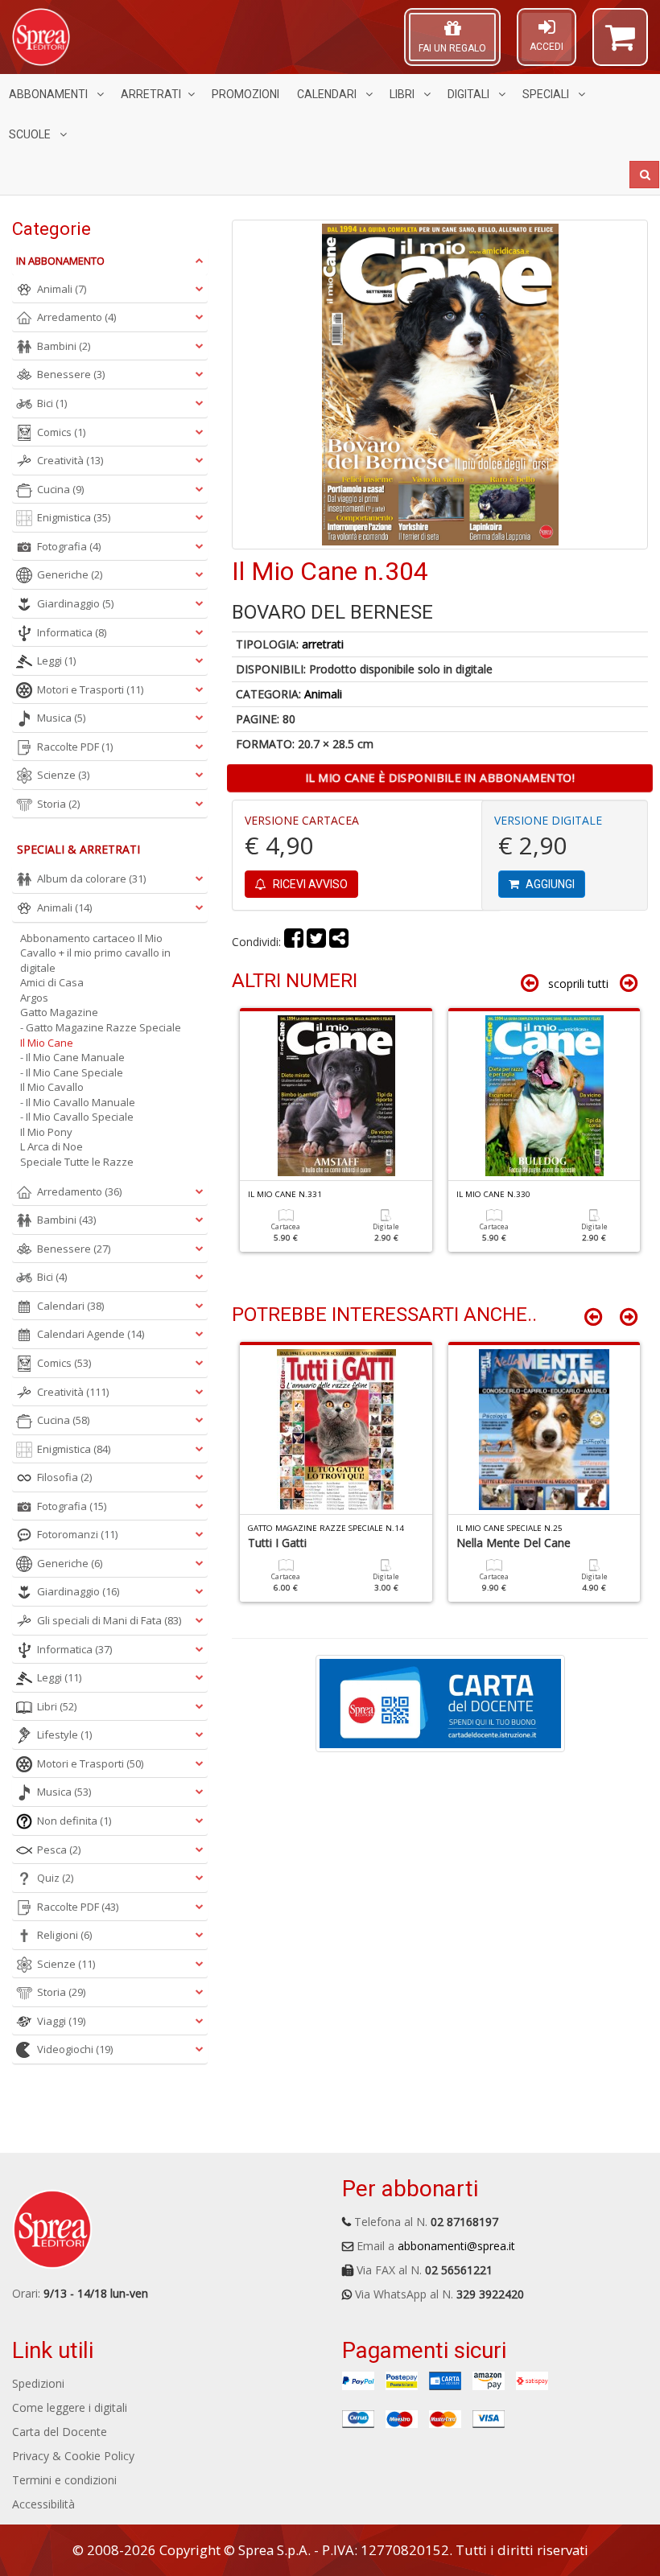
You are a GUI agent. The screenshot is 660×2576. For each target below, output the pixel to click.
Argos (34, 998)
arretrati (323, 644)
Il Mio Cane (47, 1043)
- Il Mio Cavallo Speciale (77, 1117)
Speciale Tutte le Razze (77, 1162)
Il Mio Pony (46, 1132)
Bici (52, 403)
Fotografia (69, 546)
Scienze (63, 775)
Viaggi (61, 2021)
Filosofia (64, 1477)
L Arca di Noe (52, 1146)
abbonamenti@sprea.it (456, 2246)
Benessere (71, 374)
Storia (58, 804)
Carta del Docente (60, 2432)
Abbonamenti (49, 94)
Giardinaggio (75, 603)
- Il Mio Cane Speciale (72, 1072)
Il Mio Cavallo (52, 1087)
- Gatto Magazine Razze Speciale (101, 1027)
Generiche (70, 574)
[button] (620, 44)
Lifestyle (64, 1734)
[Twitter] (316, 942)
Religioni (64, 1935)
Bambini (64, 346)
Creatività (70, 460)
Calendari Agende (91, 1334)
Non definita (74, 1821)
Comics (61, 432)
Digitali (470, 94)
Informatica (72, 632)
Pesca (59, 1850)
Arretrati (151, 94)
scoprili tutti (578, 983)
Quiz (55, 1878)
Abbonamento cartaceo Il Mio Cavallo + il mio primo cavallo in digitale (95, 953)
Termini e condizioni (64, 2480)
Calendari (328, 94)
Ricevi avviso (309, 884)
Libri (403, 94)
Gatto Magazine (59, 1012)
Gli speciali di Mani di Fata (109, 1620)
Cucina (60, 489)
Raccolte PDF (75, 747)
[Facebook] (294, 942)
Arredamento (76, 317)
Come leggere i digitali (70, 2407)
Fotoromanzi (77, 1534)
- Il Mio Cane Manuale (72, 1057)
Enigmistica (74, 517)
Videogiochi (75, 2049)
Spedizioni (38, 2383)
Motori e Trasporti (90, 689)
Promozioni (245, 94)
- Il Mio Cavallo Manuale (78, 1102)
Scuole (31, 134)
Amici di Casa (52, 982)
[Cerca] (644, 175)
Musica (61, 718)
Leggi (56, 660)
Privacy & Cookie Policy (73, 2456)
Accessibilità (43, 2504)
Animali (323, 694)
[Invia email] (339, 942)
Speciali (547, 94)
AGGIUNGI (549, 884)
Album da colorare (91, 879)
